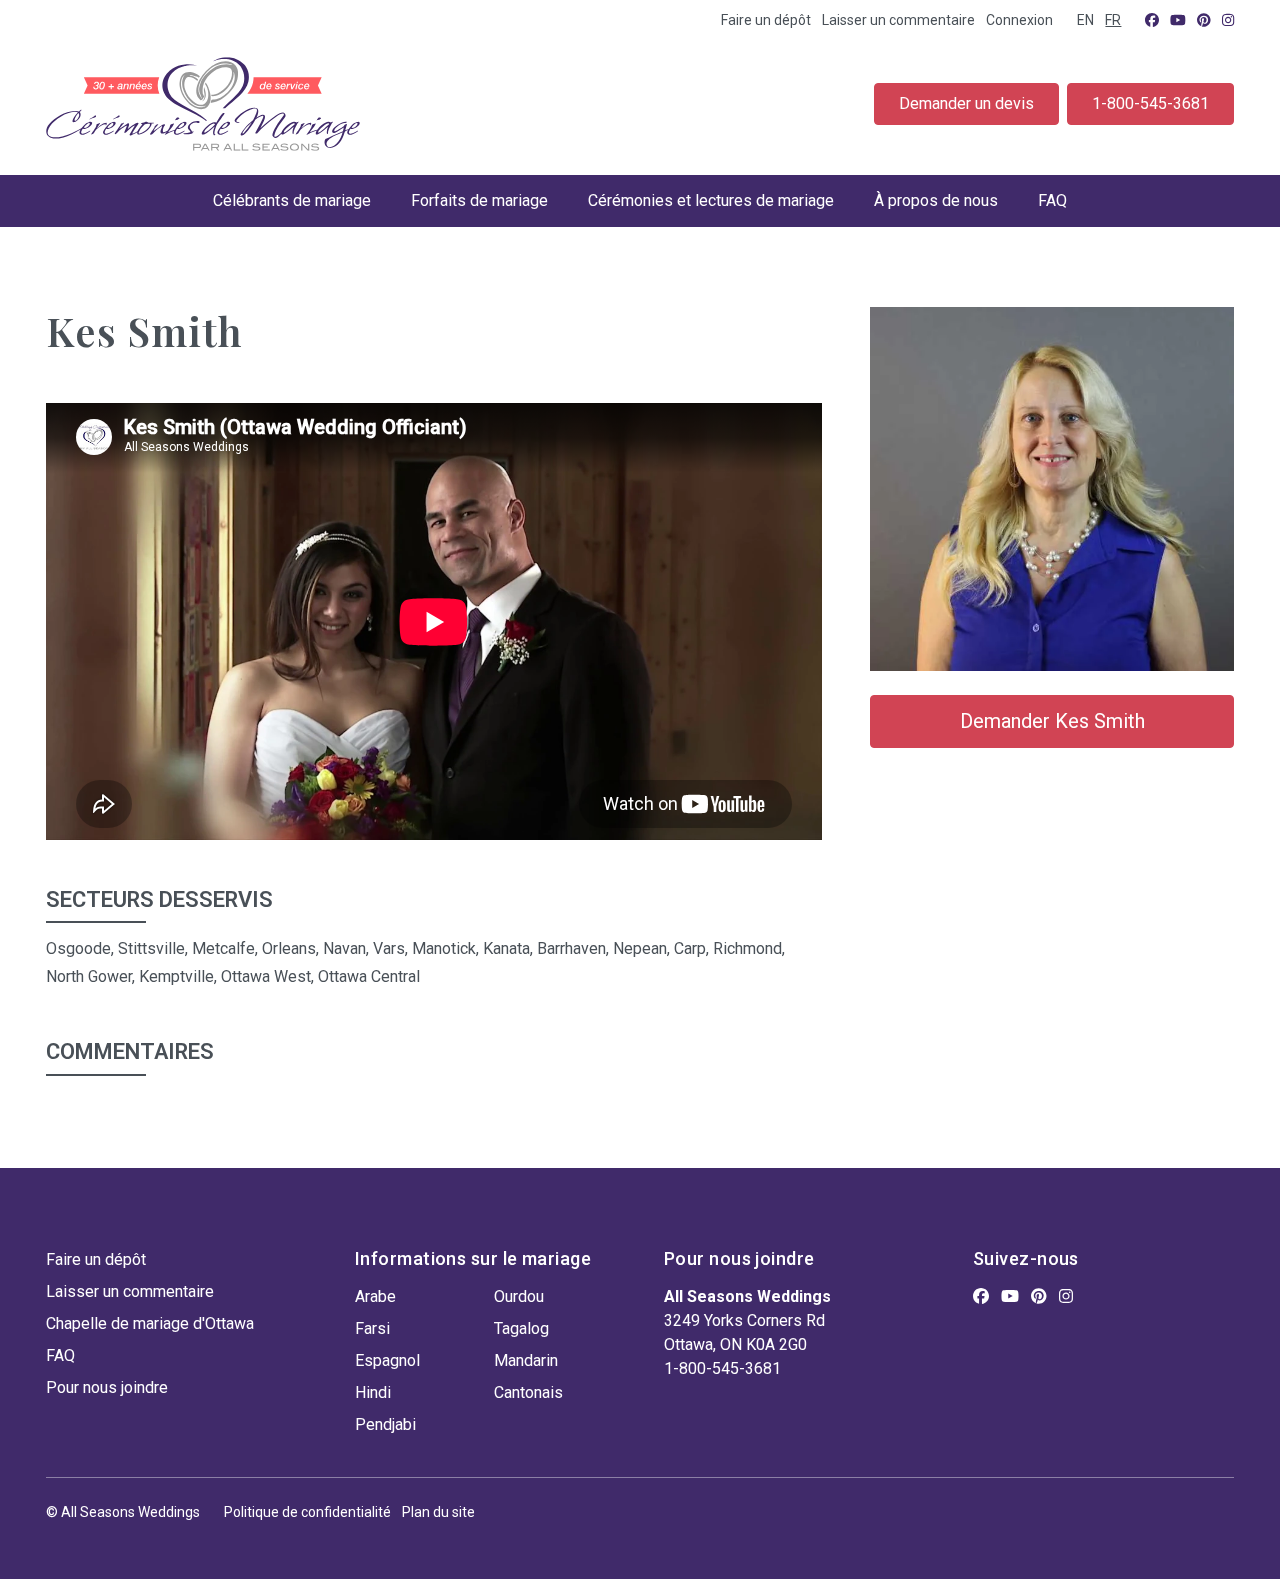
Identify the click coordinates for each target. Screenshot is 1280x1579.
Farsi (372, 1328)
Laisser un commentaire (898, 20)
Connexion (1019, 20)
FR (1113, 20)
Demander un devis (966, 103)
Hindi (373, 1392)
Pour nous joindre (107, 1387)
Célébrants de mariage (292, 200)
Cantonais (528, 1392)
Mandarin (526, 1360)
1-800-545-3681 (1150, 103)
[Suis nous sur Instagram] (1228, 20)
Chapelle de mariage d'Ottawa (150, 1323)
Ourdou (519, 1296)
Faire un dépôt (766, 20)
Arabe (375, 1296)
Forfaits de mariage (479, 200)
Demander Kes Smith (1052, 721)
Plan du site (438, 1512)
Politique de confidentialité (307, 1512)
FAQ (1052, 200)
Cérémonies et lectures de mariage (711, 200)
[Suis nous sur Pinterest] (1204, 20)
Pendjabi (385, 1424)
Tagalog (521, 1328)
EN (1085, 20)
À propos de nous (936, 200)
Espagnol (387, 1360)
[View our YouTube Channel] (1178, 20)
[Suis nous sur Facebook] (1152, 20)
